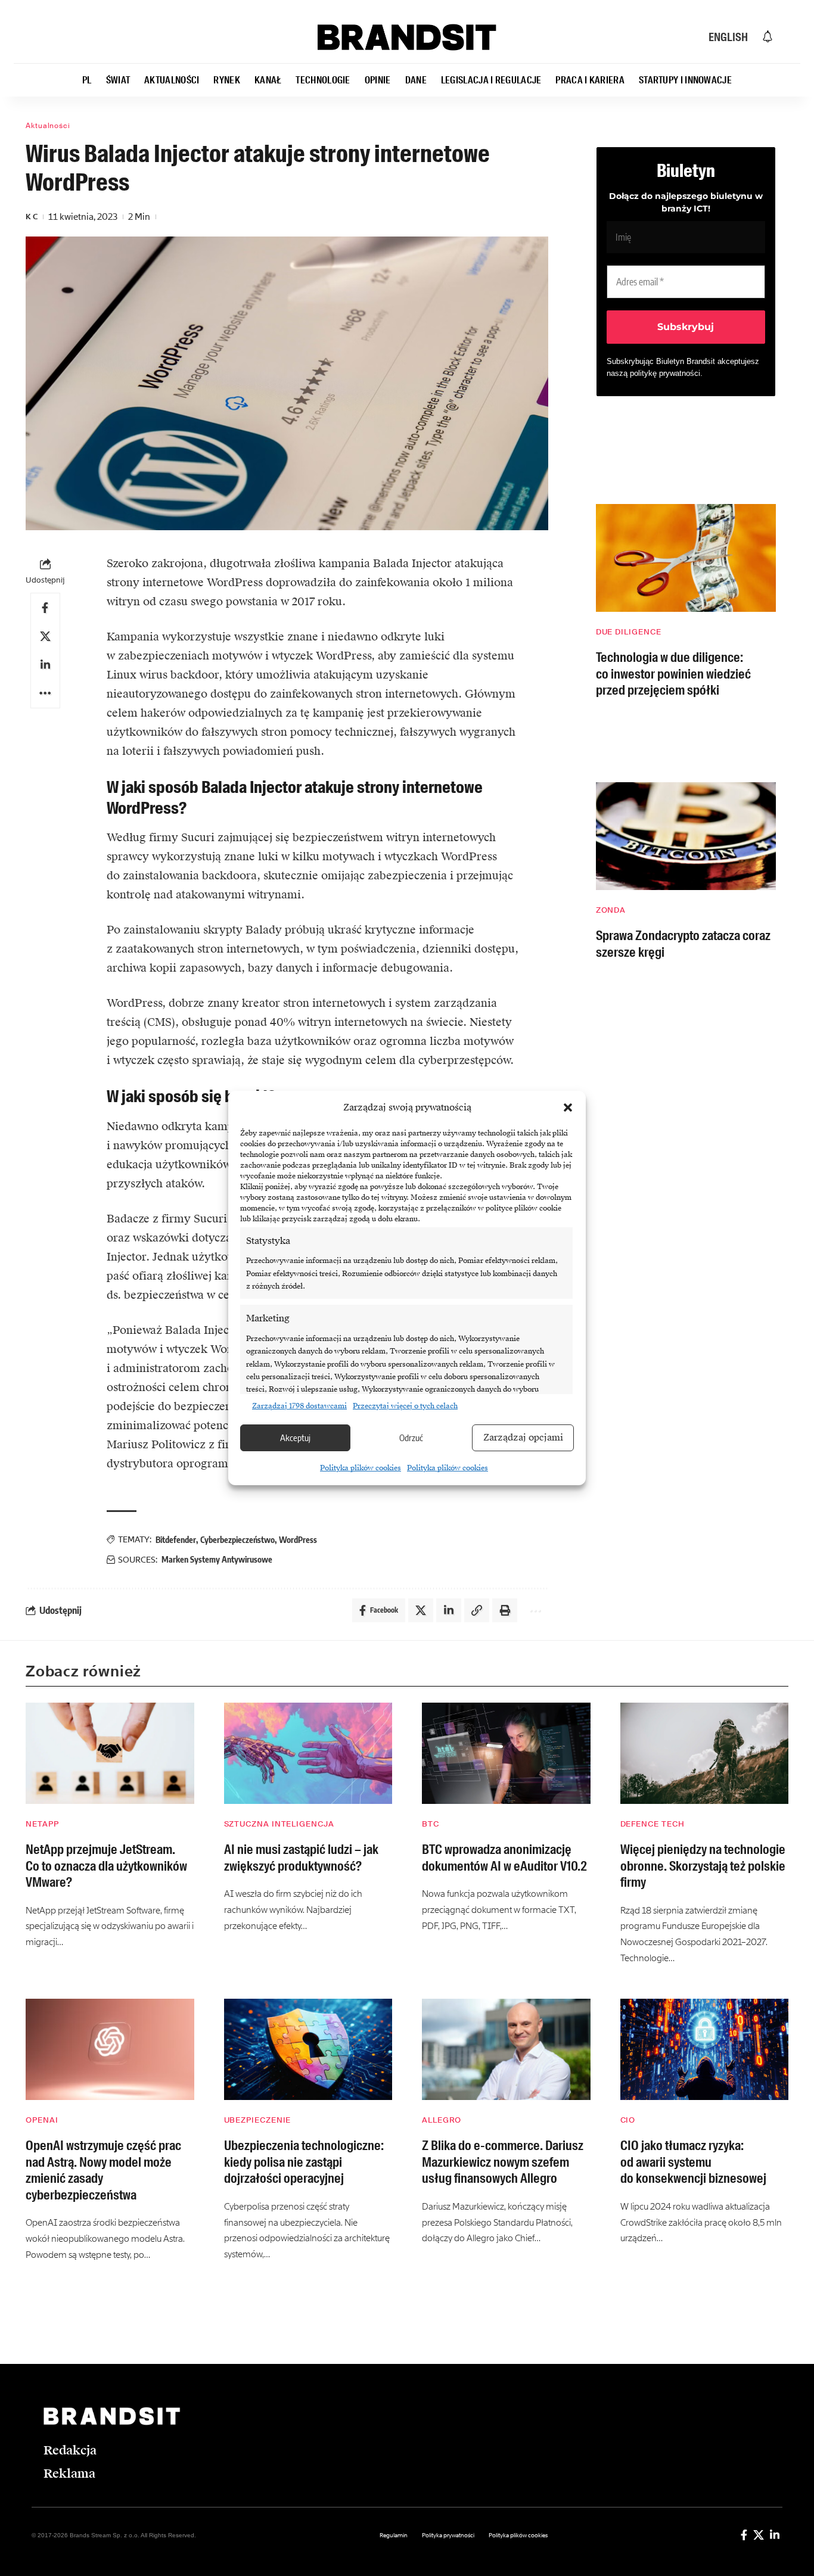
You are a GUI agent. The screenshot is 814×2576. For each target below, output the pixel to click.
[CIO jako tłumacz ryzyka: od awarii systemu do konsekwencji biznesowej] (705, 2049)
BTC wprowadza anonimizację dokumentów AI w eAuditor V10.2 (504, 1858)
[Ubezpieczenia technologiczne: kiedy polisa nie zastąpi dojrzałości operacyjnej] (308, 2049)
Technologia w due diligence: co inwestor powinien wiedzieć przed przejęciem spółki (673, 674)
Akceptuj (295, 1438)
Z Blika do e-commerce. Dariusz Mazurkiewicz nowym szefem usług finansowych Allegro (503, 2162)
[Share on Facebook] (45, 608)
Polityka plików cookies (361, 1468)
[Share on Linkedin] (45, 665)
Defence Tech (653, 1824)
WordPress (298, 1540)
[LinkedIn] (775, 2535)
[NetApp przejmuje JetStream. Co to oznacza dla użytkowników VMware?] (110, 1753)
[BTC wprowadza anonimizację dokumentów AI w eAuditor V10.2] (506, 1753)
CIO (628, 2120)
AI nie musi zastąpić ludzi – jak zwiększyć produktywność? (301, 1858)
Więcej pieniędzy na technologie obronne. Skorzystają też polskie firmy (703, 1866)
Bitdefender (176, 1540)
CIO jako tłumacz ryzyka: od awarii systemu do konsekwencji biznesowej (693, 2162)
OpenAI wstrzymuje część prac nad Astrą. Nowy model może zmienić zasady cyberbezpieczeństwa (103, 2170)
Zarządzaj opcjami (523, 1438)
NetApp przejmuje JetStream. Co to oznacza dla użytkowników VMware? (106, 1866)
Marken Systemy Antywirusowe (217, 1559)
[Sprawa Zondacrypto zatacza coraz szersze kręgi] (686, 836)
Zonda (611, 910)
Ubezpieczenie (258, 2120)
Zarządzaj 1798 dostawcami (299, 1406)
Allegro (442, 2120)
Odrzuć (411, 1438)
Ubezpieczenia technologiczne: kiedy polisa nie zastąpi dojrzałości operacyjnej (304, 2162)
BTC (431, 1824)
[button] (568, 1107)
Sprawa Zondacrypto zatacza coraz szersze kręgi (683, 944)
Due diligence (629, 632)
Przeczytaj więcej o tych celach (405, 1406)
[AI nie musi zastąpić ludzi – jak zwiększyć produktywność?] (308, 1753)
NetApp (42, 1824)
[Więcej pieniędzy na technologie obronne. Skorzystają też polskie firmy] (705, 1753)
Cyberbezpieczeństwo (237, 1540)
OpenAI (42, 2120)
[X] (759, 2535)
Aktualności (48, 126)
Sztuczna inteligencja (279, 1824)
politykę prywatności (665, 373)
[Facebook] (744, 2535)
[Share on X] (45, 636)
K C (32, 217)
